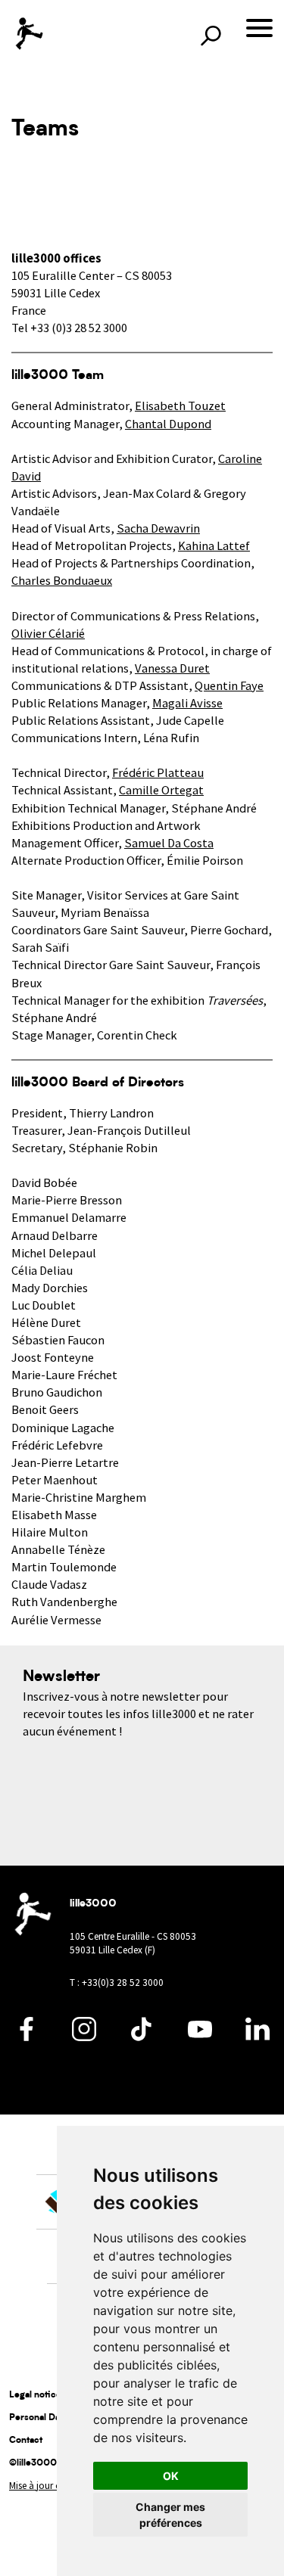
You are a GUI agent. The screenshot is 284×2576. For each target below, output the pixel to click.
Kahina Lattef (214, 546)
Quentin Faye (229, 686)
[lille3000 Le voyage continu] (28, 34)
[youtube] (200, 2037)
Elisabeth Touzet (180, 406)
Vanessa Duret (172, 668)
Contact (26, 2441)
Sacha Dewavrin (158, 528)
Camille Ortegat (161, 790)
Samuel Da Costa (169, 843)
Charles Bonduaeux (62, 581)
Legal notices (37, 2395)
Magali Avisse (187, 703)
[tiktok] (142, 2037)
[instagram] (84, 2037)
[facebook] (27, 2037)
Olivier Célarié (48, 634)
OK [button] (171, 2476)
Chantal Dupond (168, 424)
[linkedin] (257, 2037)
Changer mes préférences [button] (170, 2515)
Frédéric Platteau (158, 773)
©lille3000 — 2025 (52, 2463)
